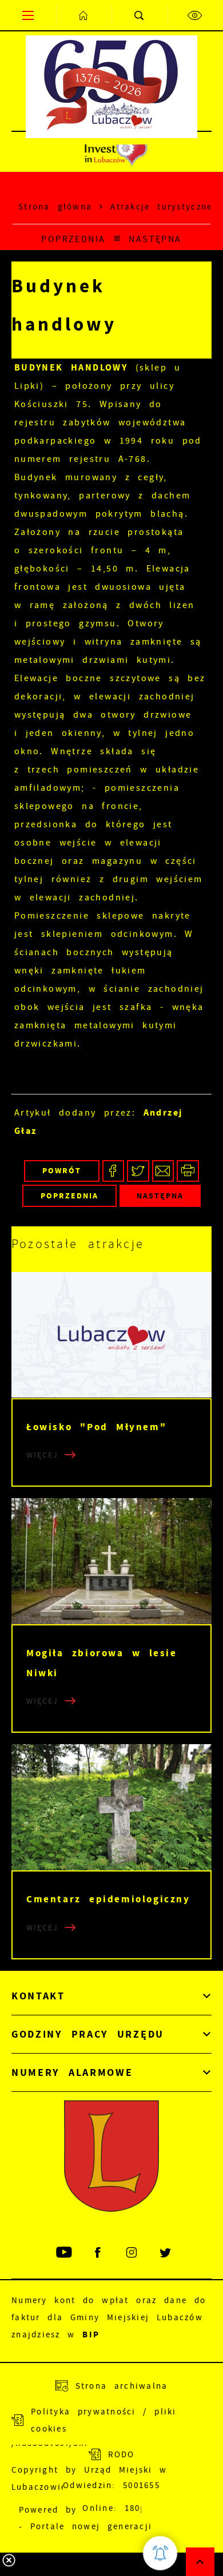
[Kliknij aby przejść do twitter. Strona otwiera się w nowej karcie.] (166, 2253)
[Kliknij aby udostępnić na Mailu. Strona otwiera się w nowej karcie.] (163, 1171)
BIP (91, 2334)
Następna (155, 239)
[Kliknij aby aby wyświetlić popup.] (160, 2553)
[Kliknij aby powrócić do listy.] (117, 239)
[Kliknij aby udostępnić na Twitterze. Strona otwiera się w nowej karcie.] (138, 1171)
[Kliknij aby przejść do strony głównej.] (84, 15)
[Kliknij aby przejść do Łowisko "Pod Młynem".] (111, 1335)
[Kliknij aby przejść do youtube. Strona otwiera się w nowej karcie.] (65, 2253)
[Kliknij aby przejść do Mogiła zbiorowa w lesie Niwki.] (111, 1561)
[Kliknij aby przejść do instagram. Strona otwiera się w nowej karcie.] (132, 2253)
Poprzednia (73, 239)
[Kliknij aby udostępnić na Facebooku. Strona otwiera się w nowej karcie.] (114, 1171)
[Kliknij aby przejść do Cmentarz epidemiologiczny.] (111, 1807)
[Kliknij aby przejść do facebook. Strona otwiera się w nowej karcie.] (99, 2253)
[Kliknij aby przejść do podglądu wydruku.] (188, 1171)
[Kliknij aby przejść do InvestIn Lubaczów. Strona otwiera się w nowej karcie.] (116, 152)
